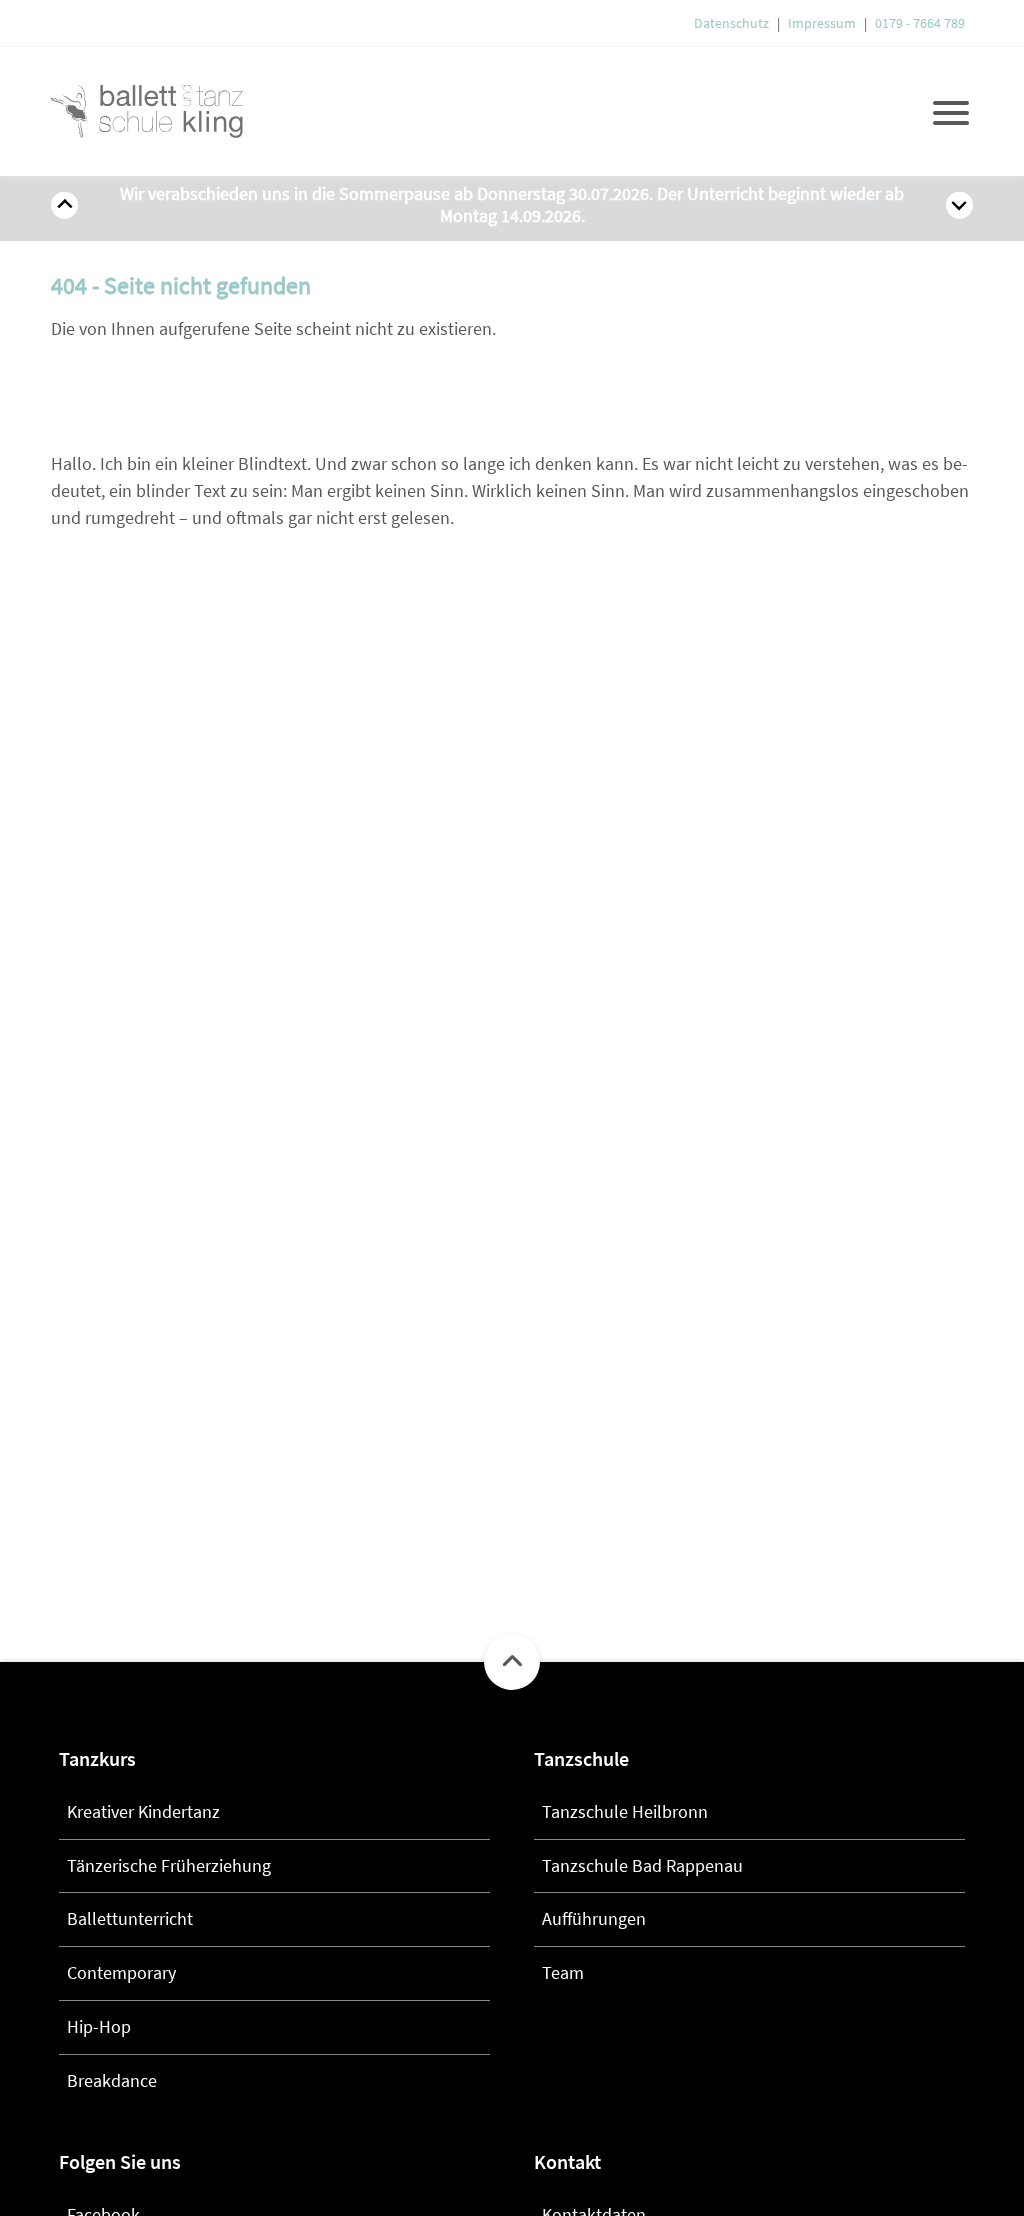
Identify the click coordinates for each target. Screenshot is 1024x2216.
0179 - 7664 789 (920, 23)
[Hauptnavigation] (951, 111)
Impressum (822, 23)
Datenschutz (731, 23)
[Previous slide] (64, 205)
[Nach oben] (512, 1662)
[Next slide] (959, 205)
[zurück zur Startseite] (161, 111)
